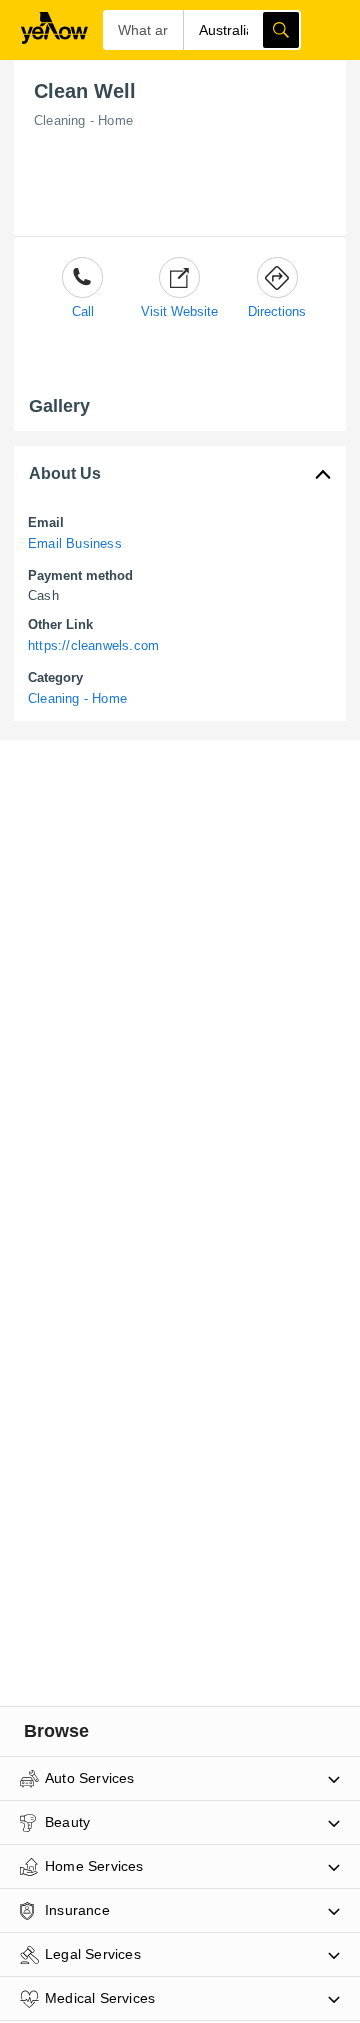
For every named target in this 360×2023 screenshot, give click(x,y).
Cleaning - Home (83, 120)
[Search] (281, 30)
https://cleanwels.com (93, 645)
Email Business (75, 543)
